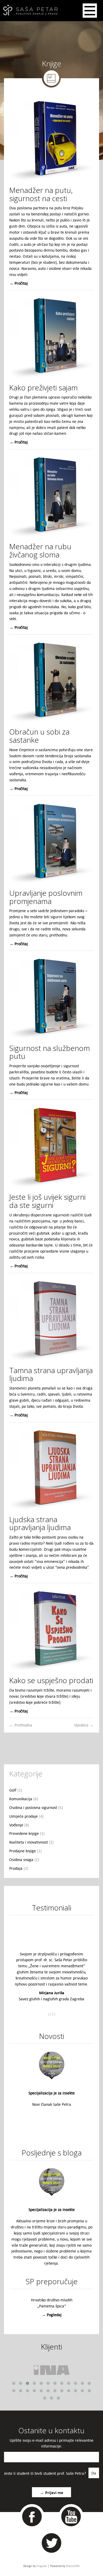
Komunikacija (24, 1799)
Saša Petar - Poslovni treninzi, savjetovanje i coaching (29, 11)
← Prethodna (21, 1725)
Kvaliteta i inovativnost (31, 1842)
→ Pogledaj (51, 2315)
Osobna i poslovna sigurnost (36, 1807)
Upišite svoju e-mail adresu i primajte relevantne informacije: (51, 2443)
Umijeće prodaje (26, 1816)
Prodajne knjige (25, 1851)
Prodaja (19, 1868)
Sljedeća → (84, 1725)
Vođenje (19, 1825)
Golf (16, 1790)
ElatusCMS (73, 2566)
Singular (42, 2566)
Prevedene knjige (27, 1833)
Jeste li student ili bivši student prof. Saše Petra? (45, 2473)
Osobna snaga (24, 1859)
